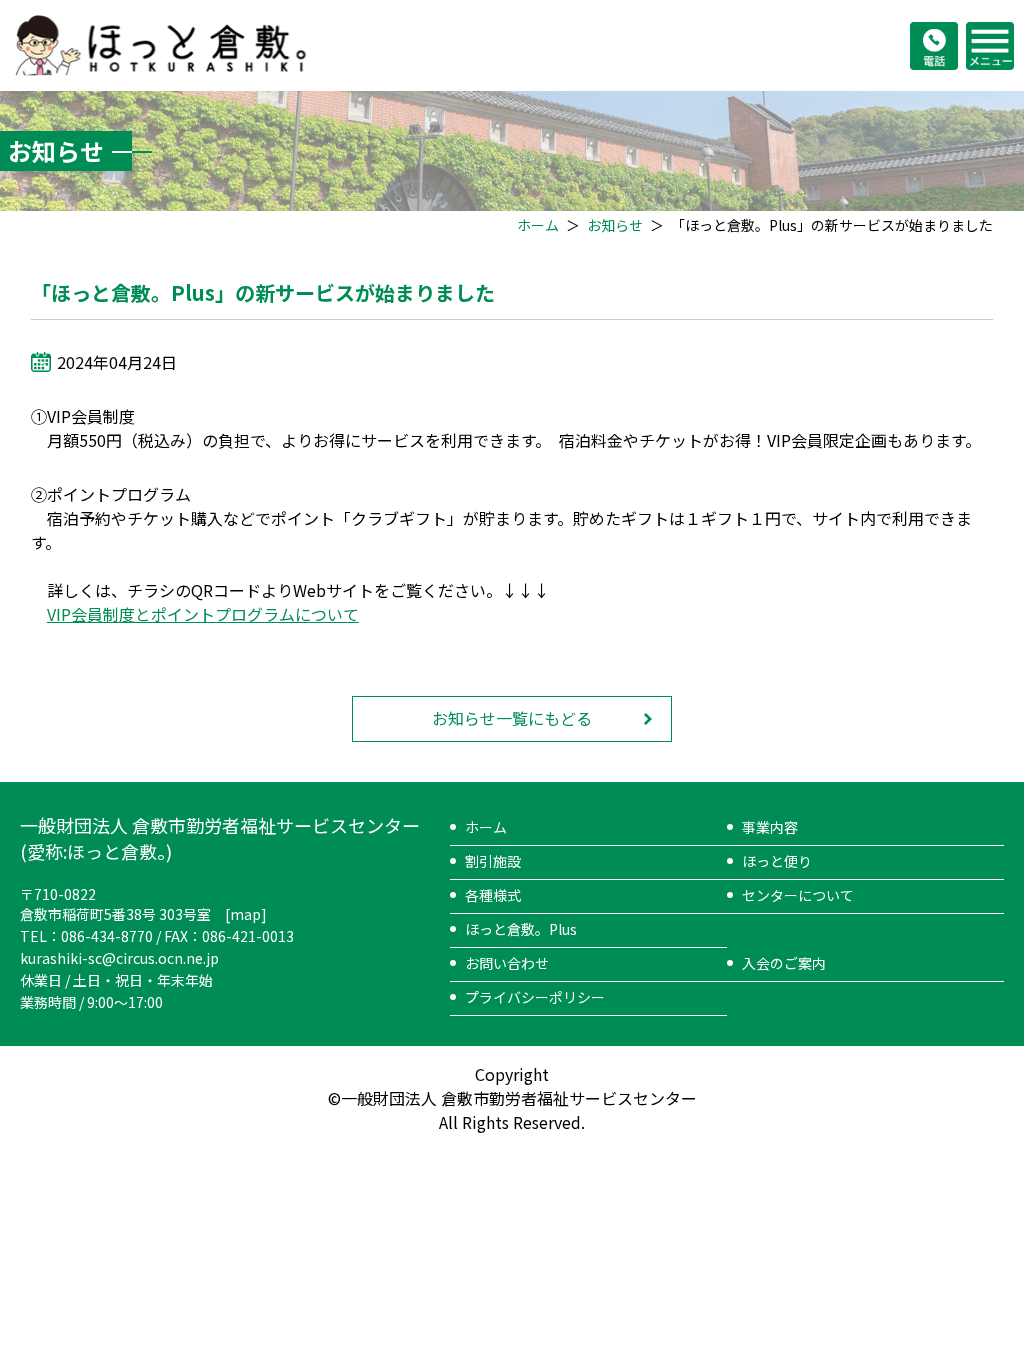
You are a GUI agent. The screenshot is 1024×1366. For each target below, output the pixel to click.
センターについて (798, 895)
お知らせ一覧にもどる (512, 718)
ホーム (538, 225)
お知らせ (615, 225)
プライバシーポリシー (535, 997)
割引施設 (493, 861)
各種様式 (493, 895)
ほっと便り (777, 861)
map (245, 914)
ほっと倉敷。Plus (521, 929)
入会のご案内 (784, 963)
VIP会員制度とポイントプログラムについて (203, 614)
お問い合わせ (507, 963)
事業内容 (770, 827)
